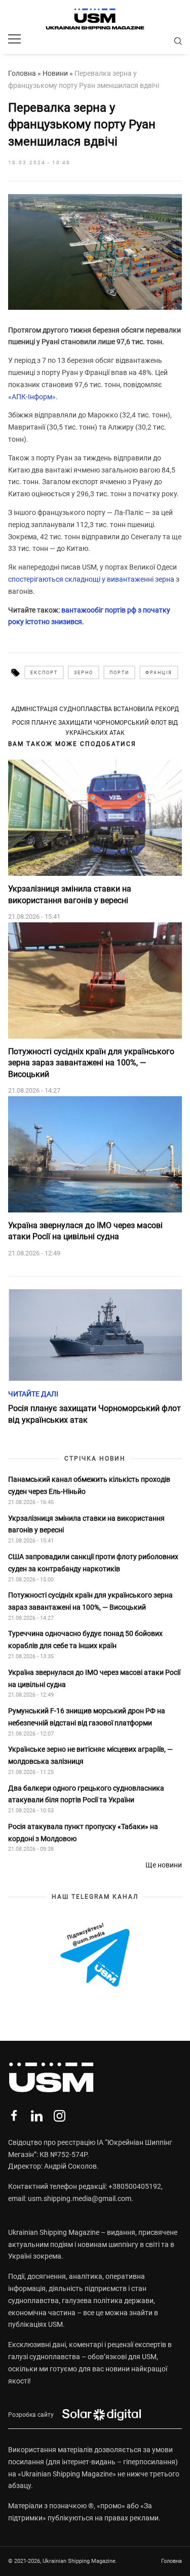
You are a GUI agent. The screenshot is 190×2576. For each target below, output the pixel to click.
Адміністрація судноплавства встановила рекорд (95, 709)
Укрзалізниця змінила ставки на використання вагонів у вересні (70, 894)
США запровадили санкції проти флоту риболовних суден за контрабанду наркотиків (93, 1563)
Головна (22, 73)
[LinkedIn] (37, 2116)
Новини (55, 73)
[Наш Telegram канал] (95, 1955)
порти (119, 673)
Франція (159, 673)
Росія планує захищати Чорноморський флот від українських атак (95, 728)
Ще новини (164, 1865)
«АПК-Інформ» (32, 397)
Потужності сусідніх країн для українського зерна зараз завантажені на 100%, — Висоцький (91, 1063)
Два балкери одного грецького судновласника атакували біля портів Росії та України (86, 1794)
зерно (84, 673)
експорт (44, 673)
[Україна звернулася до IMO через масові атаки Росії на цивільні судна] (95, 1154)
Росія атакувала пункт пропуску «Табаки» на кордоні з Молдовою (83, 1833)
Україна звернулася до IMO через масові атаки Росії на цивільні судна (85, 1231)
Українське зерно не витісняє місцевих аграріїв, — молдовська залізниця (90, 1755)
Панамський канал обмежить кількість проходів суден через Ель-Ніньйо (89, 1485)
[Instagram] (60, 2116)
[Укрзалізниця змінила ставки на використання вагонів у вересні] (95, 818)
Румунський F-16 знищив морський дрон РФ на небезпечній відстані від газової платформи (87, 1717)
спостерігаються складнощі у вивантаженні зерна (91, 579)
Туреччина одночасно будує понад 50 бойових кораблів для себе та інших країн (85, 1640)
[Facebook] (14, 2116)
